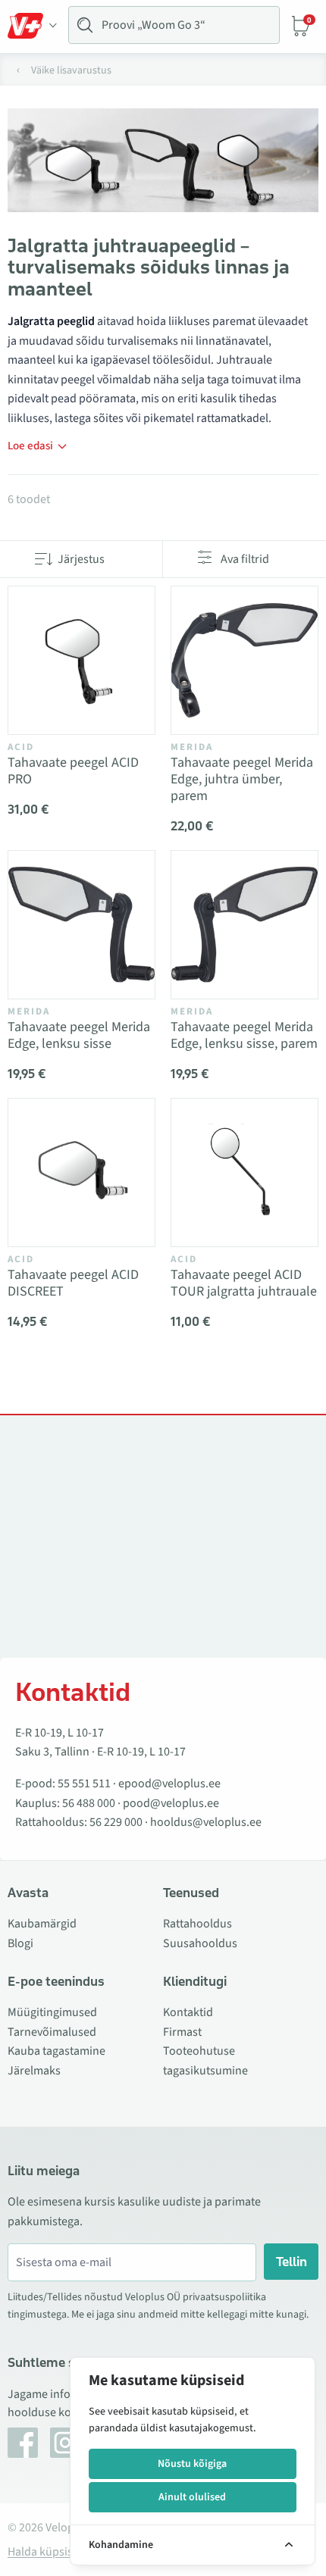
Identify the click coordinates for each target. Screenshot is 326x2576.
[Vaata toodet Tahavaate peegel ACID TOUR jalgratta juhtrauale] (244, 1172)
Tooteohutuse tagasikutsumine (205, 2061)
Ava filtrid (245, 559)
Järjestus (81, 559)
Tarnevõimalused (52, 2032)
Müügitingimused (52, 2012)
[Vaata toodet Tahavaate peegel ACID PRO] (81, 660)
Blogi (20, 1943)
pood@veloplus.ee (171, 1803)
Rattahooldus (197, 1924)
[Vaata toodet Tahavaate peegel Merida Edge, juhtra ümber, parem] (244, 660)
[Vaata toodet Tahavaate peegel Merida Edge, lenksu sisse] (81, 925)
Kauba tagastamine (56, 2051)
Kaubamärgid (42, 1924)
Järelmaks (34, 2071)
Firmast (182, 2032)
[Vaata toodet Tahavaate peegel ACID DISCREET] (81, 1172)
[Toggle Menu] (33, 26)
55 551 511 (84, 1784)
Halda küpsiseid (48, 2552)
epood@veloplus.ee (169, 1784)
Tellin (292, 2262)
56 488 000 (89, 1803)
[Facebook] (23, 2443)
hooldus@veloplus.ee (206, 1822)
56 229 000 (116, 1822)
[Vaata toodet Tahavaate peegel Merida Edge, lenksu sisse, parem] (244, 925)
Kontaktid (188, 2012)
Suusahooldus (200, 1943)
